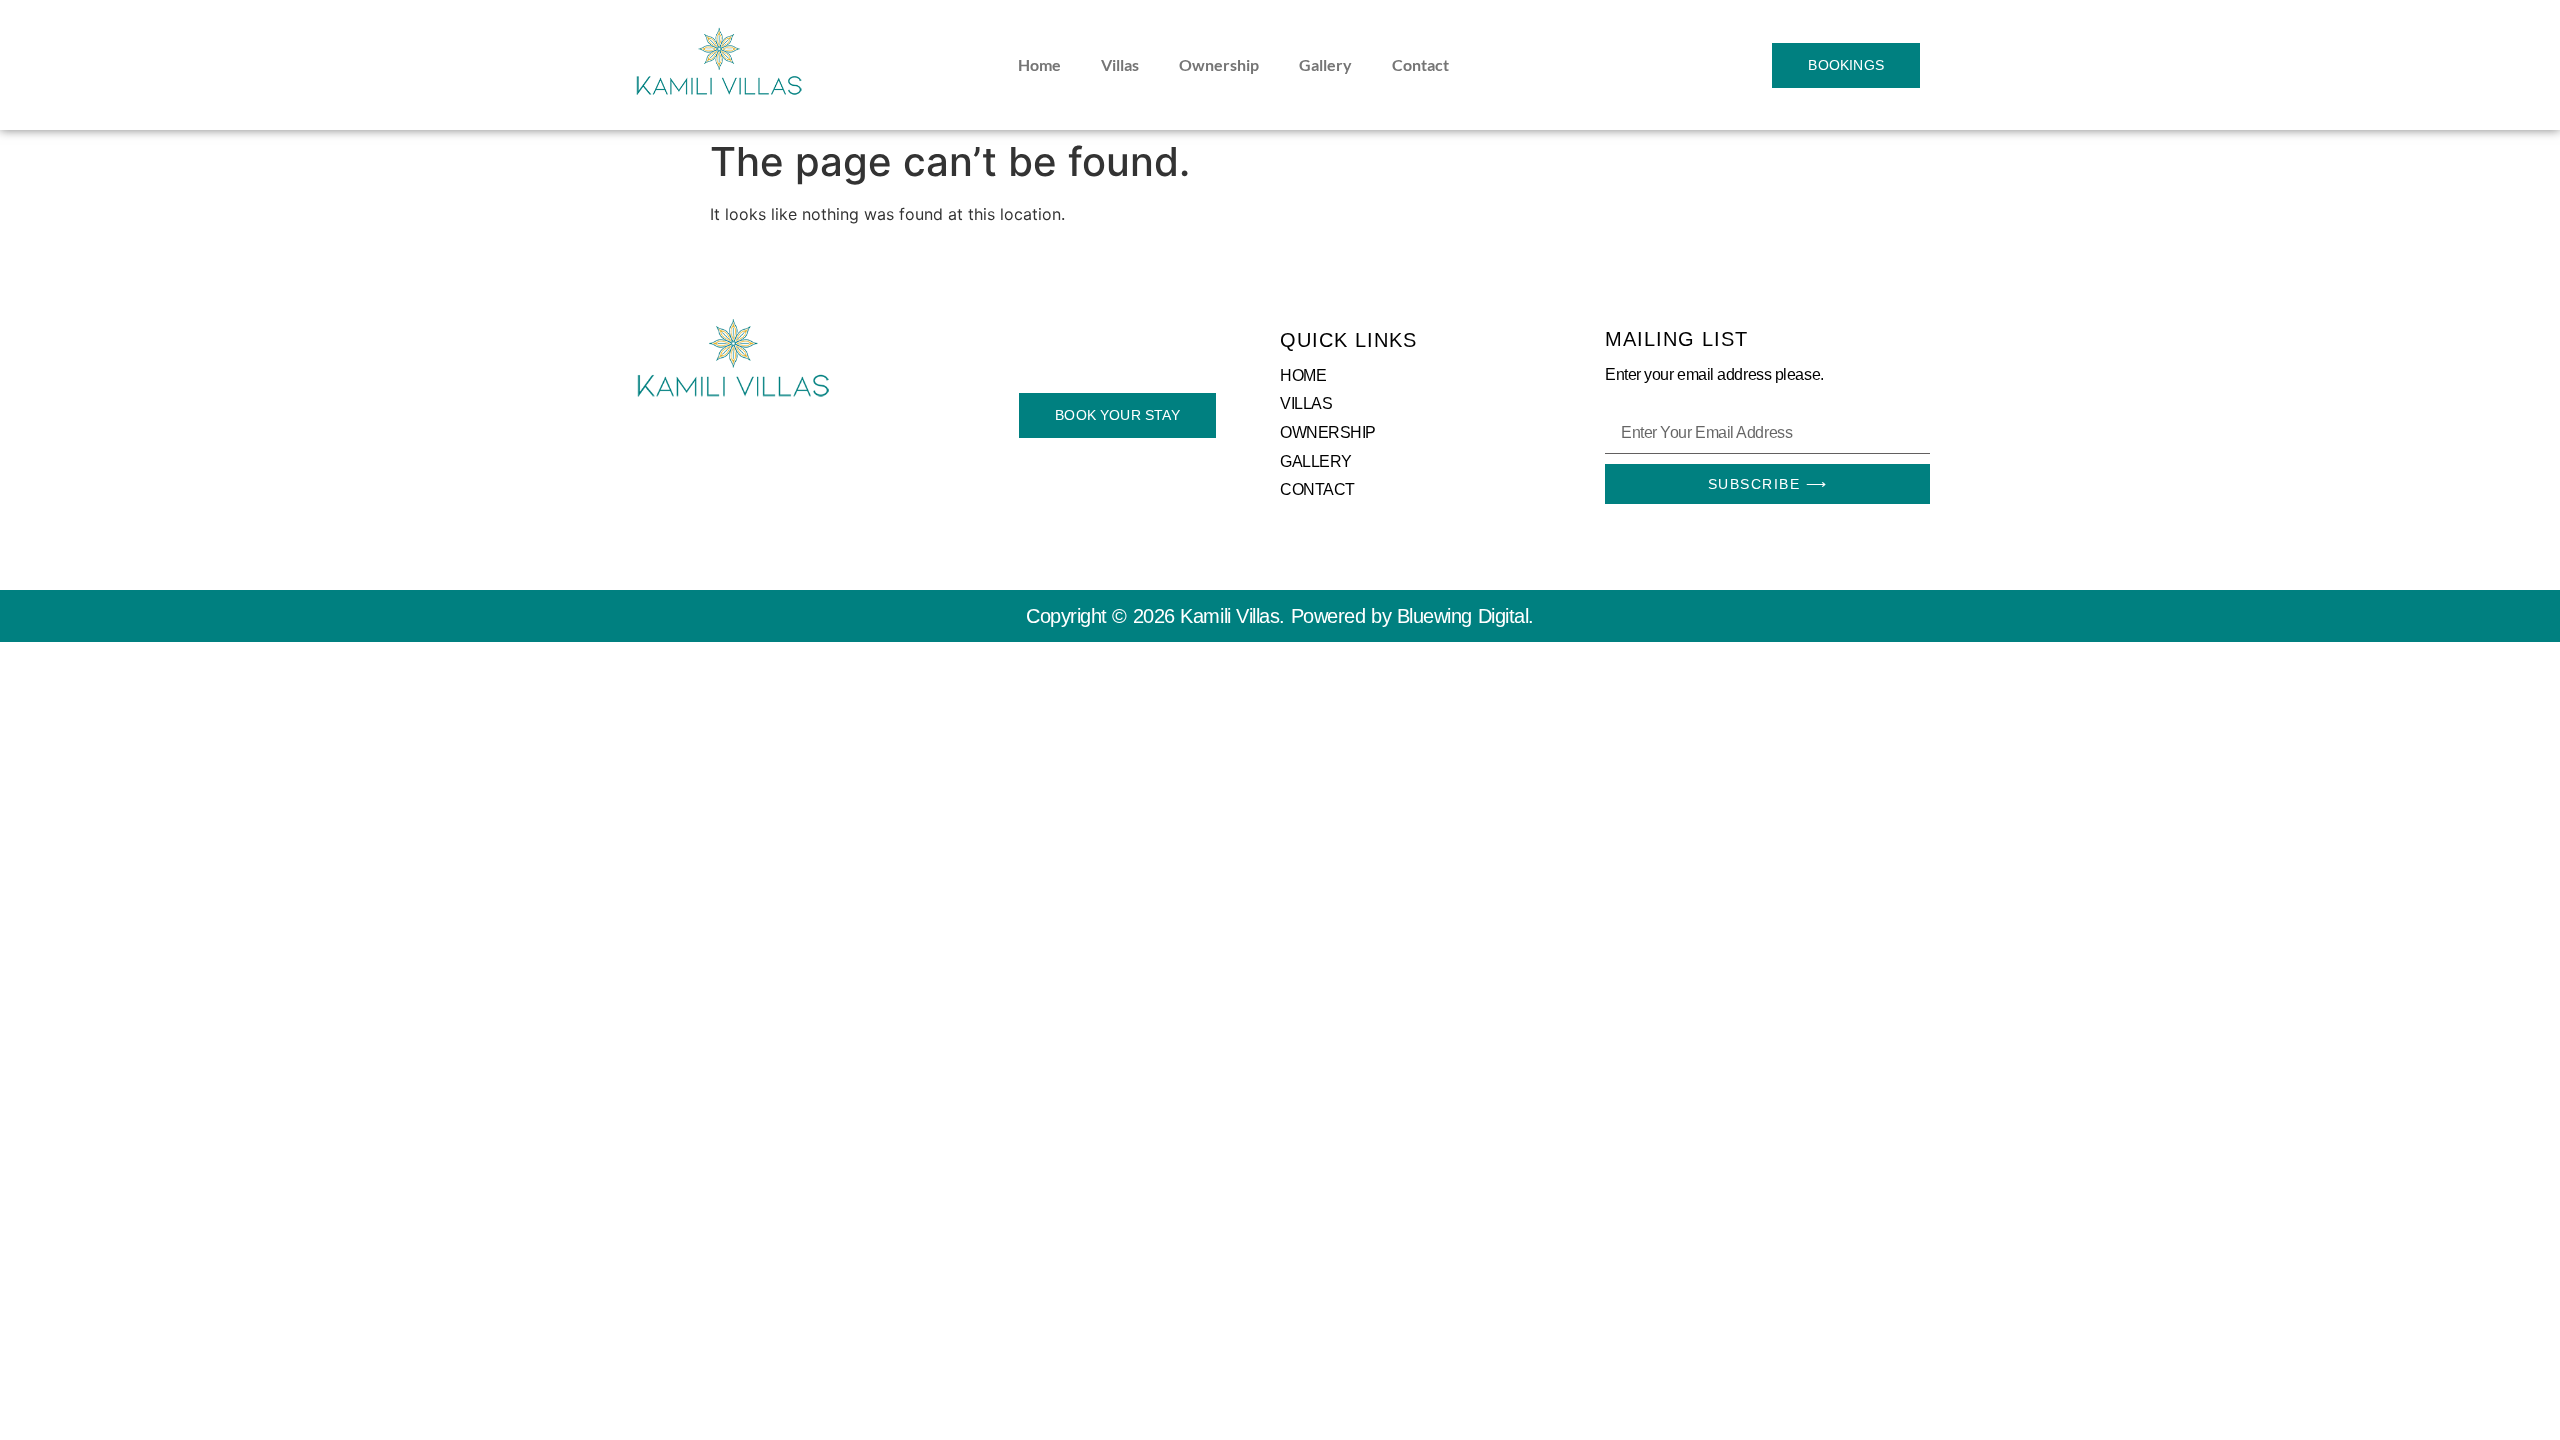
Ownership (1219, 64)
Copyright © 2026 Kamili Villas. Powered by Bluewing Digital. (1280, 616)
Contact (1420, 64)
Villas (1120, 64)
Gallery (1325, 64)
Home (1039, 64)
